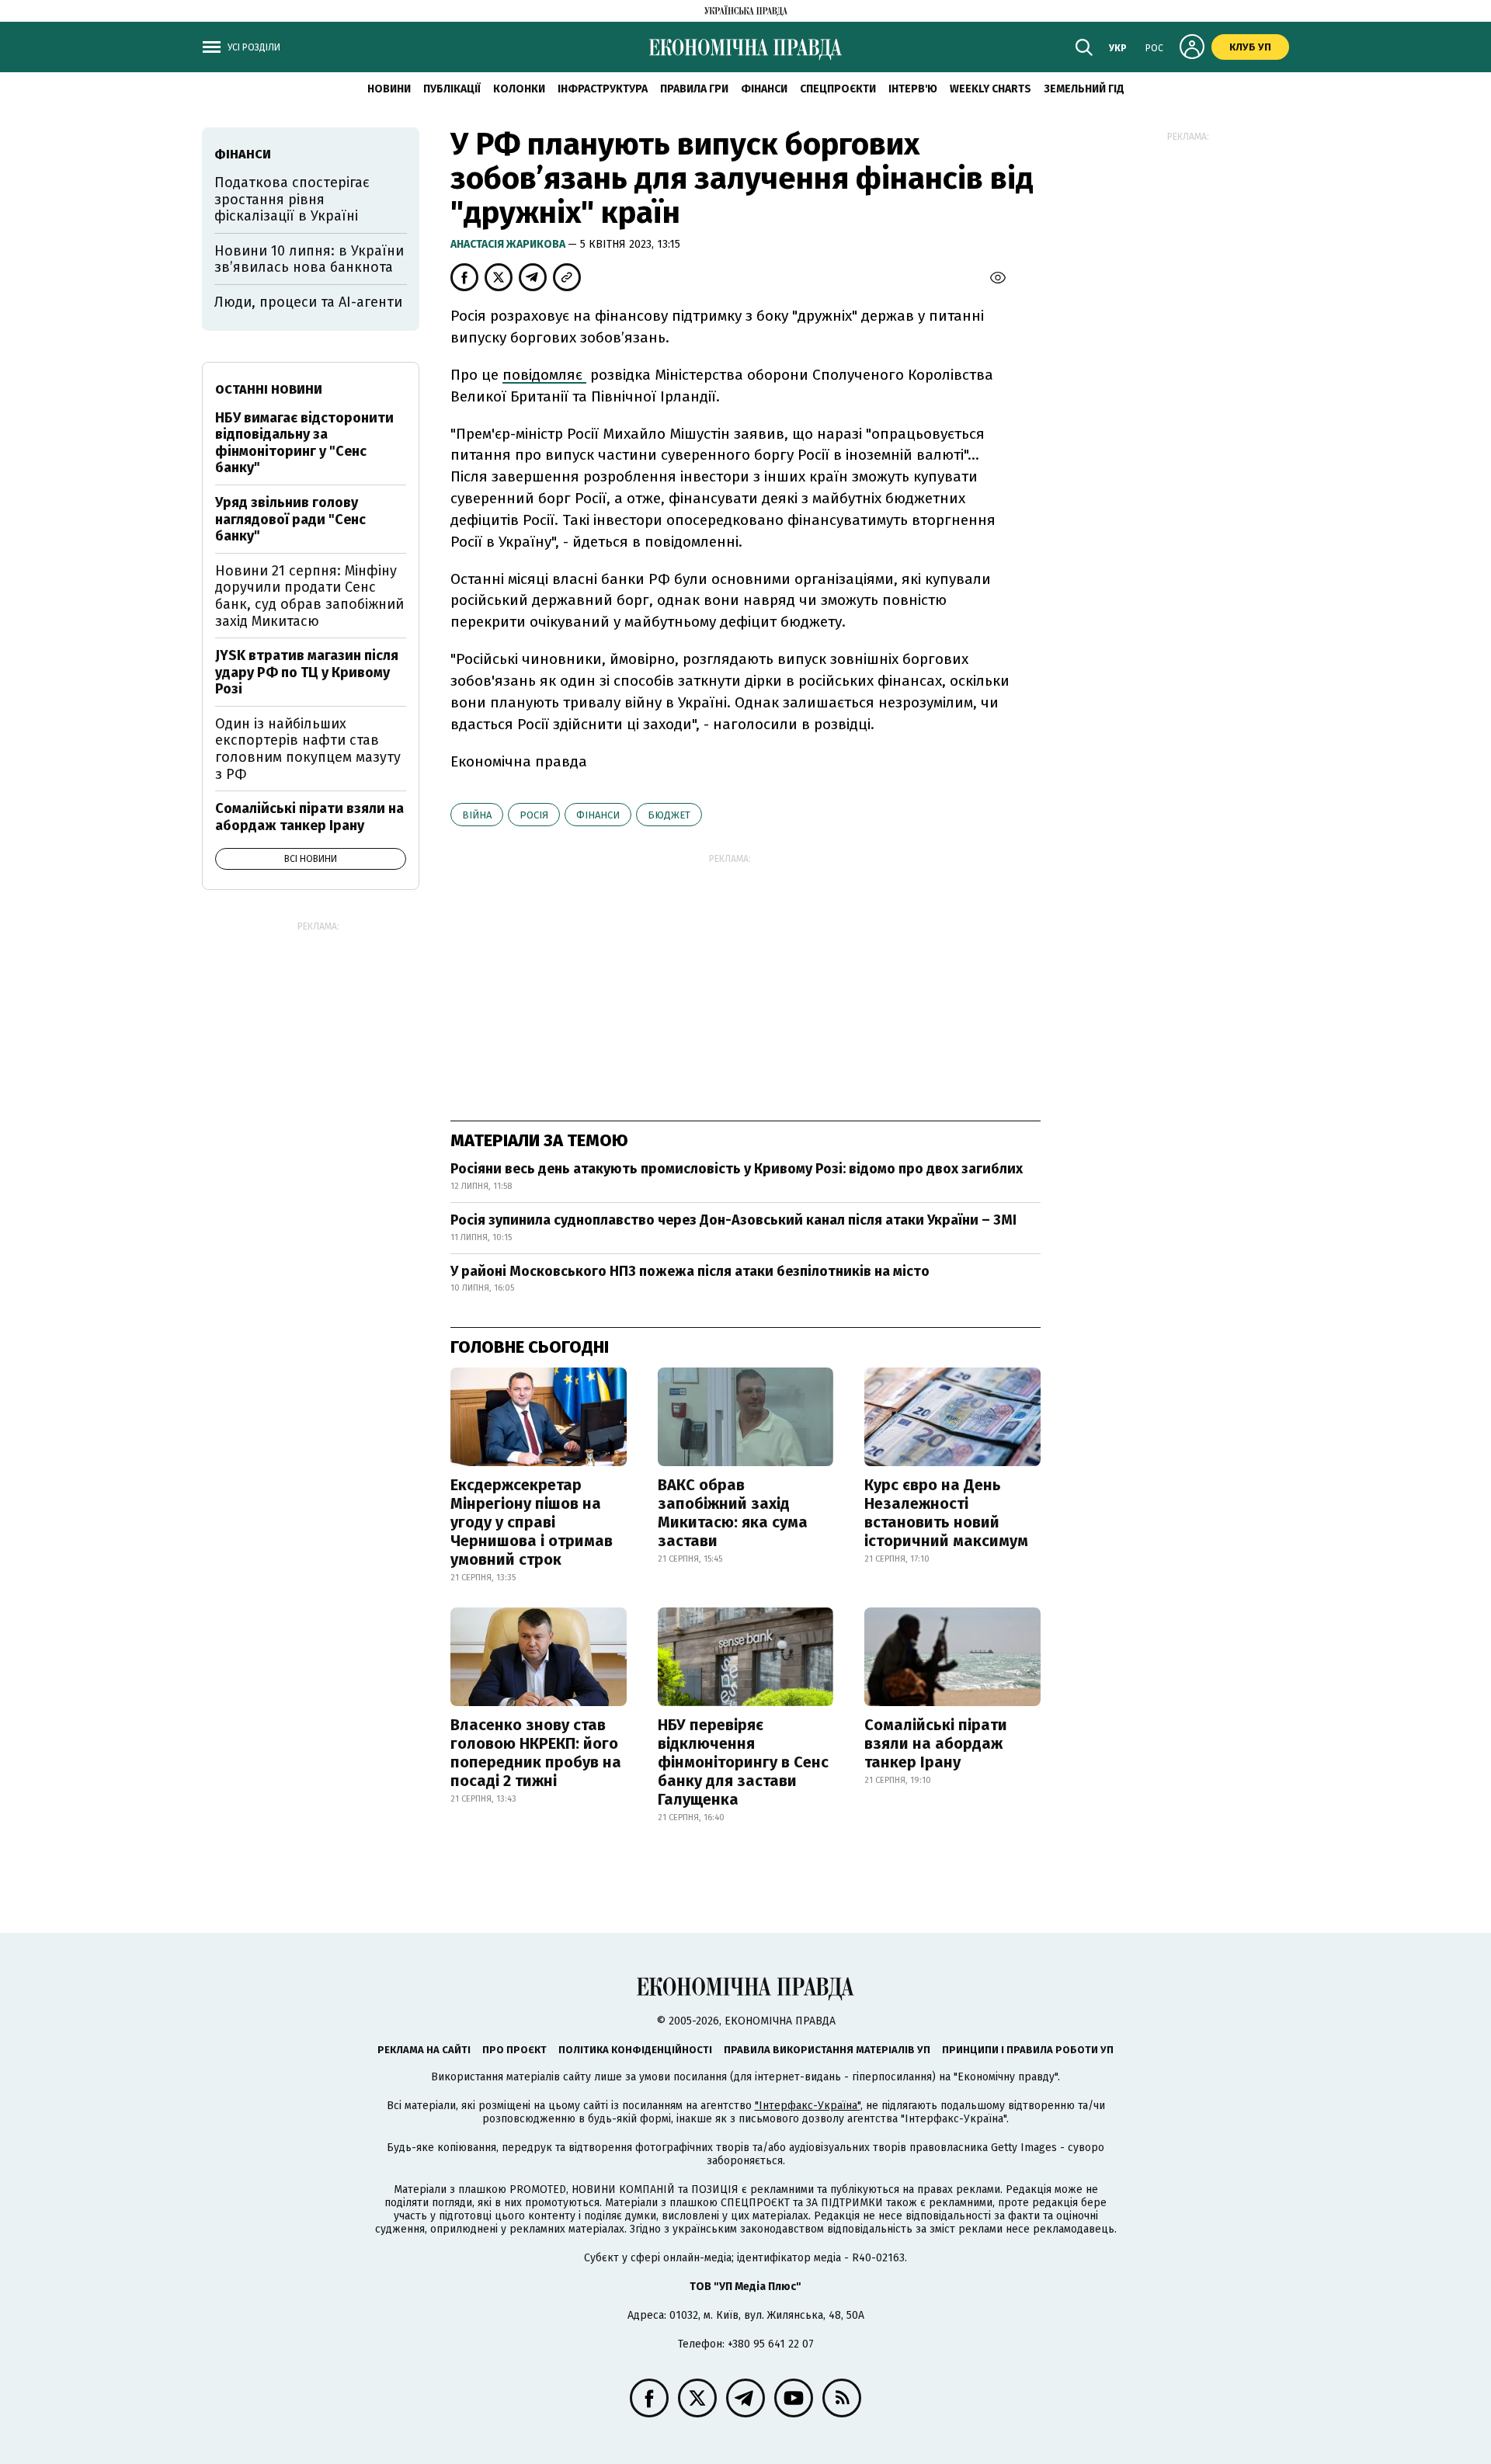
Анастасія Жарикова (509, 244)
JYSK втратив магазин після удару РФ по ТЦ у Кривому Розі (307, 672)
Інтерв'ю (913, 89)
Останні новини (269, 389)
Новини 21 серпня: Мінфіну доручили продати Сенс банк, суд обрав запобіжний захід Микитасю (309, 596)
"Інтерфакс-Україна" (808, 2106)
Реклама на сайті (424, 2050)
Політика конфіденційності (635, 2050)
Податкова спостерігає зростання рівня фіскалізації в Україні (292, 199)
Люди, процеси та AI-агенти (308, 302)
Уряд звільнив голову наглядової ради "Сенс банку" (290, 519)
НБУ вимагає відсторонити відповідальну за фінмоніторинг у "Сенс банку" (304, 443)
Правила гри (694, 89)
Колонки (519, 89)
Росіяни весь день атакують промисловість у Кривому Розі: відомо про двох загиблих (737, 1169)
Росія (534, 815)
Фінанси (764, 89)
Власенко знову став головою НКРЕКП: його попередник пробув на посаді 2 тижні (536, 1753)
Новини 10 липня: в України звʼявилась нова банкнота (309, 259)
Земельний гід (1084, 89)
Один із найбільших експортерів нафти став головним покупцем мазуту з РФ (308, 749)
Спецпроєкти (838, 89)
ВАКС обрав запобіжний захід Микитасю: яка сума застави (733, 1513)
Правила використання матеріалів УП (827, 2050)
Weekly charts (991, 89)
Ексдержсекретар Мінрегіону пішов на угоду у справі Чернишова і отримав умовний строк (532, 1522)
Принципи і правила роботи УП (1028, 2050)
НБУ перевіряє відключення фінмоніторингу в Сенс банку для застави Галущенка (743, 1762)
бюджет (669, 815)
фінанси (598, 815)
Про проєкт (514, 2050)
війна (477, 815)
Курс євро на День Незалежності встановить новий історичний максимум (946, 1513)
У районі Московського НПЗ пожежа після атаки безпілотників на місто (690, 1271)
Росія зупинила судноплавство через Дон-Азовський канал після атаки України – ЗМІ (733, 1220)
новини (389, 89)
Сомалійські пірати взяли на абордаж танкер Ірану (936, 1743)
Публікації (452, 89)
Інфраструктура (603, 89)
